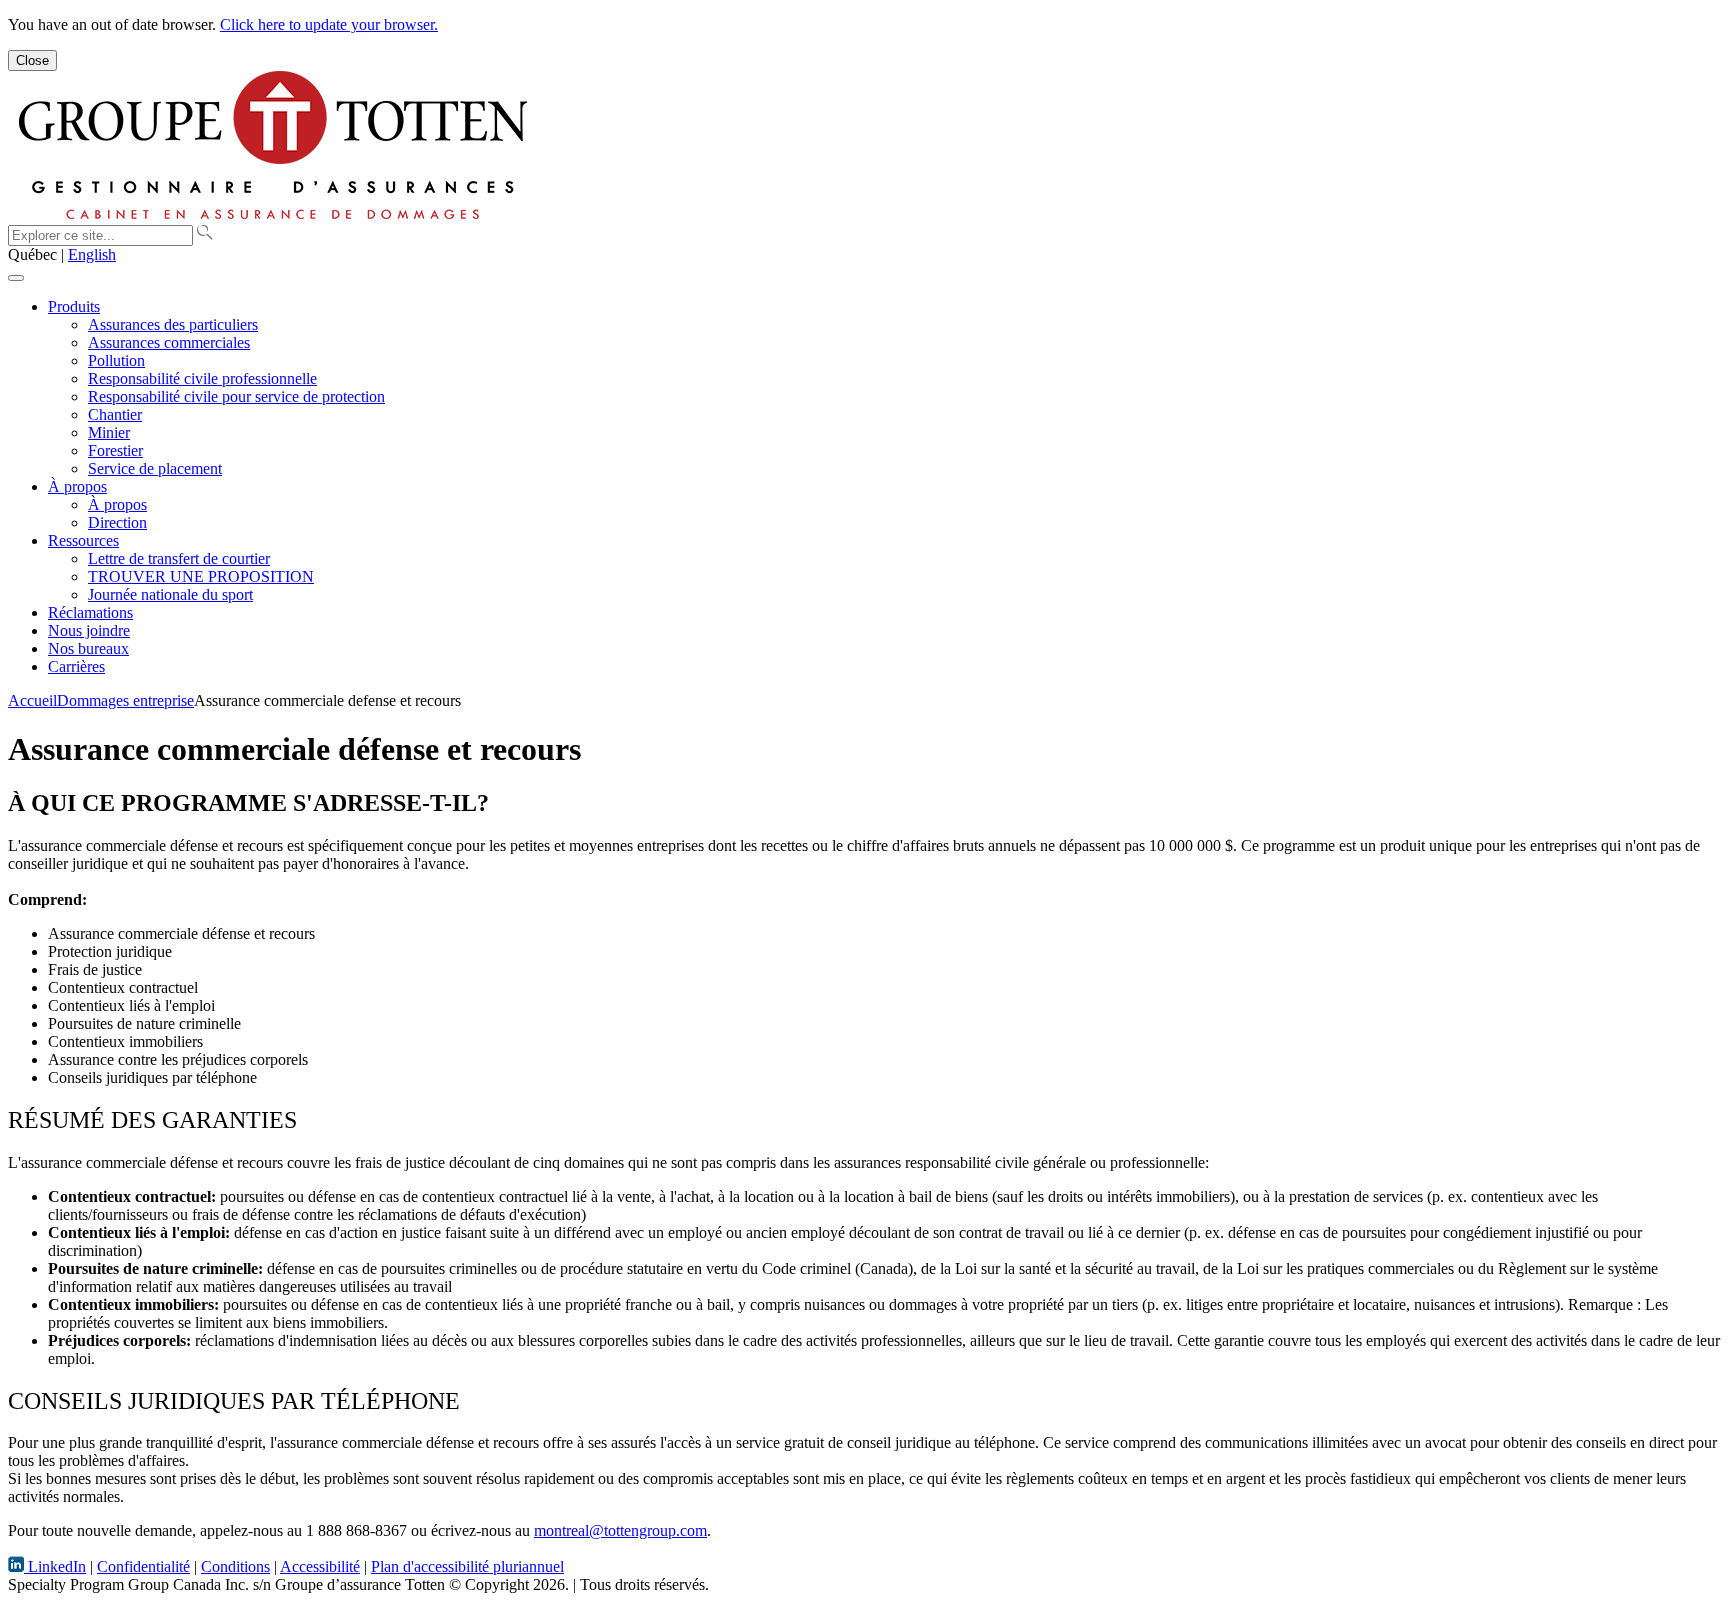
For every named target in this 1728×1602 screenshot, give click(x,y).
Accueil (32, 700)
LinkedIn (55, 1566)
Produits (74, 306)
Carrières (76, 666)
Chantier (115, 414)
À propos (77, 486)
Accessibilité (320, 1566)
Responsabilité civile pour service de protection (236, 396)
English (92, 254)
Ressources (83, 540)
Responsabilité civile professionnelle (202, 378)
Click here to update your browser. (329, 24)
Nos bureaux (88, 648)
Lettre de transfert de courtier (179, 558)
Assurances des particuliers (173, 324)
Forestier (115, 450)
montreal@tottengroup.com (620, 1530)
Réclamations (90, 612)
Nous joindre (89, 630)
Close (32, 60)
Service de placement (155, 468)
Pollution (116, 360)
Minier (109, 432)
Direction (117, 522)
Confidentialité (143, 1566)
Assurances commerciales (169, 342)
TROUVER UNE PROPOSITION (201, 576)
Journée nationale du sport (170, 594)
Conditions (235, 1566)
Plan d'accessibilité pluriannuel (467, 1566)
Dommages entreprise (125, 700)
